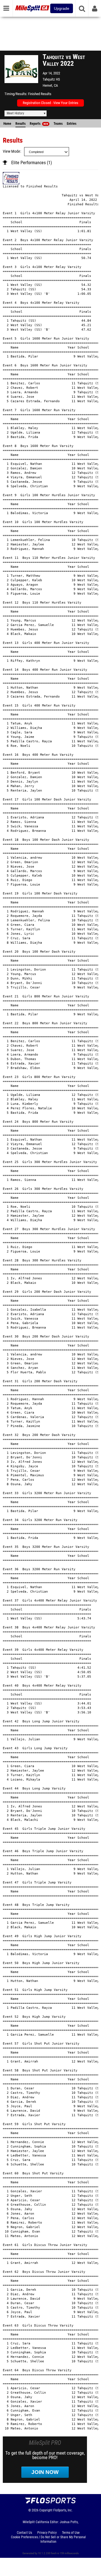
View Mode (12, 151)
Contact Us (24, 2533)
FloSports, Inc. (63, 2510)
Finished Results (40, 94)
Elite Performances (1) (32, 163)
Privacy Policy (47, 2533)
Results (20, 124)
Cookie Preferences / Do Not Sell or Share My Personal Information (48, 2539)
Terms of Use (71, 2533)
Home (7, 124)
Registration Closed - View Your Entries (50, 103)
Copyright (46, 2510)
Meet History (15, 113)
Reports (39, 124)
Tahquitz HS (51, 79)
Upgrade (62, 8)
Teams (58, 124)
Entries (72, 124)
